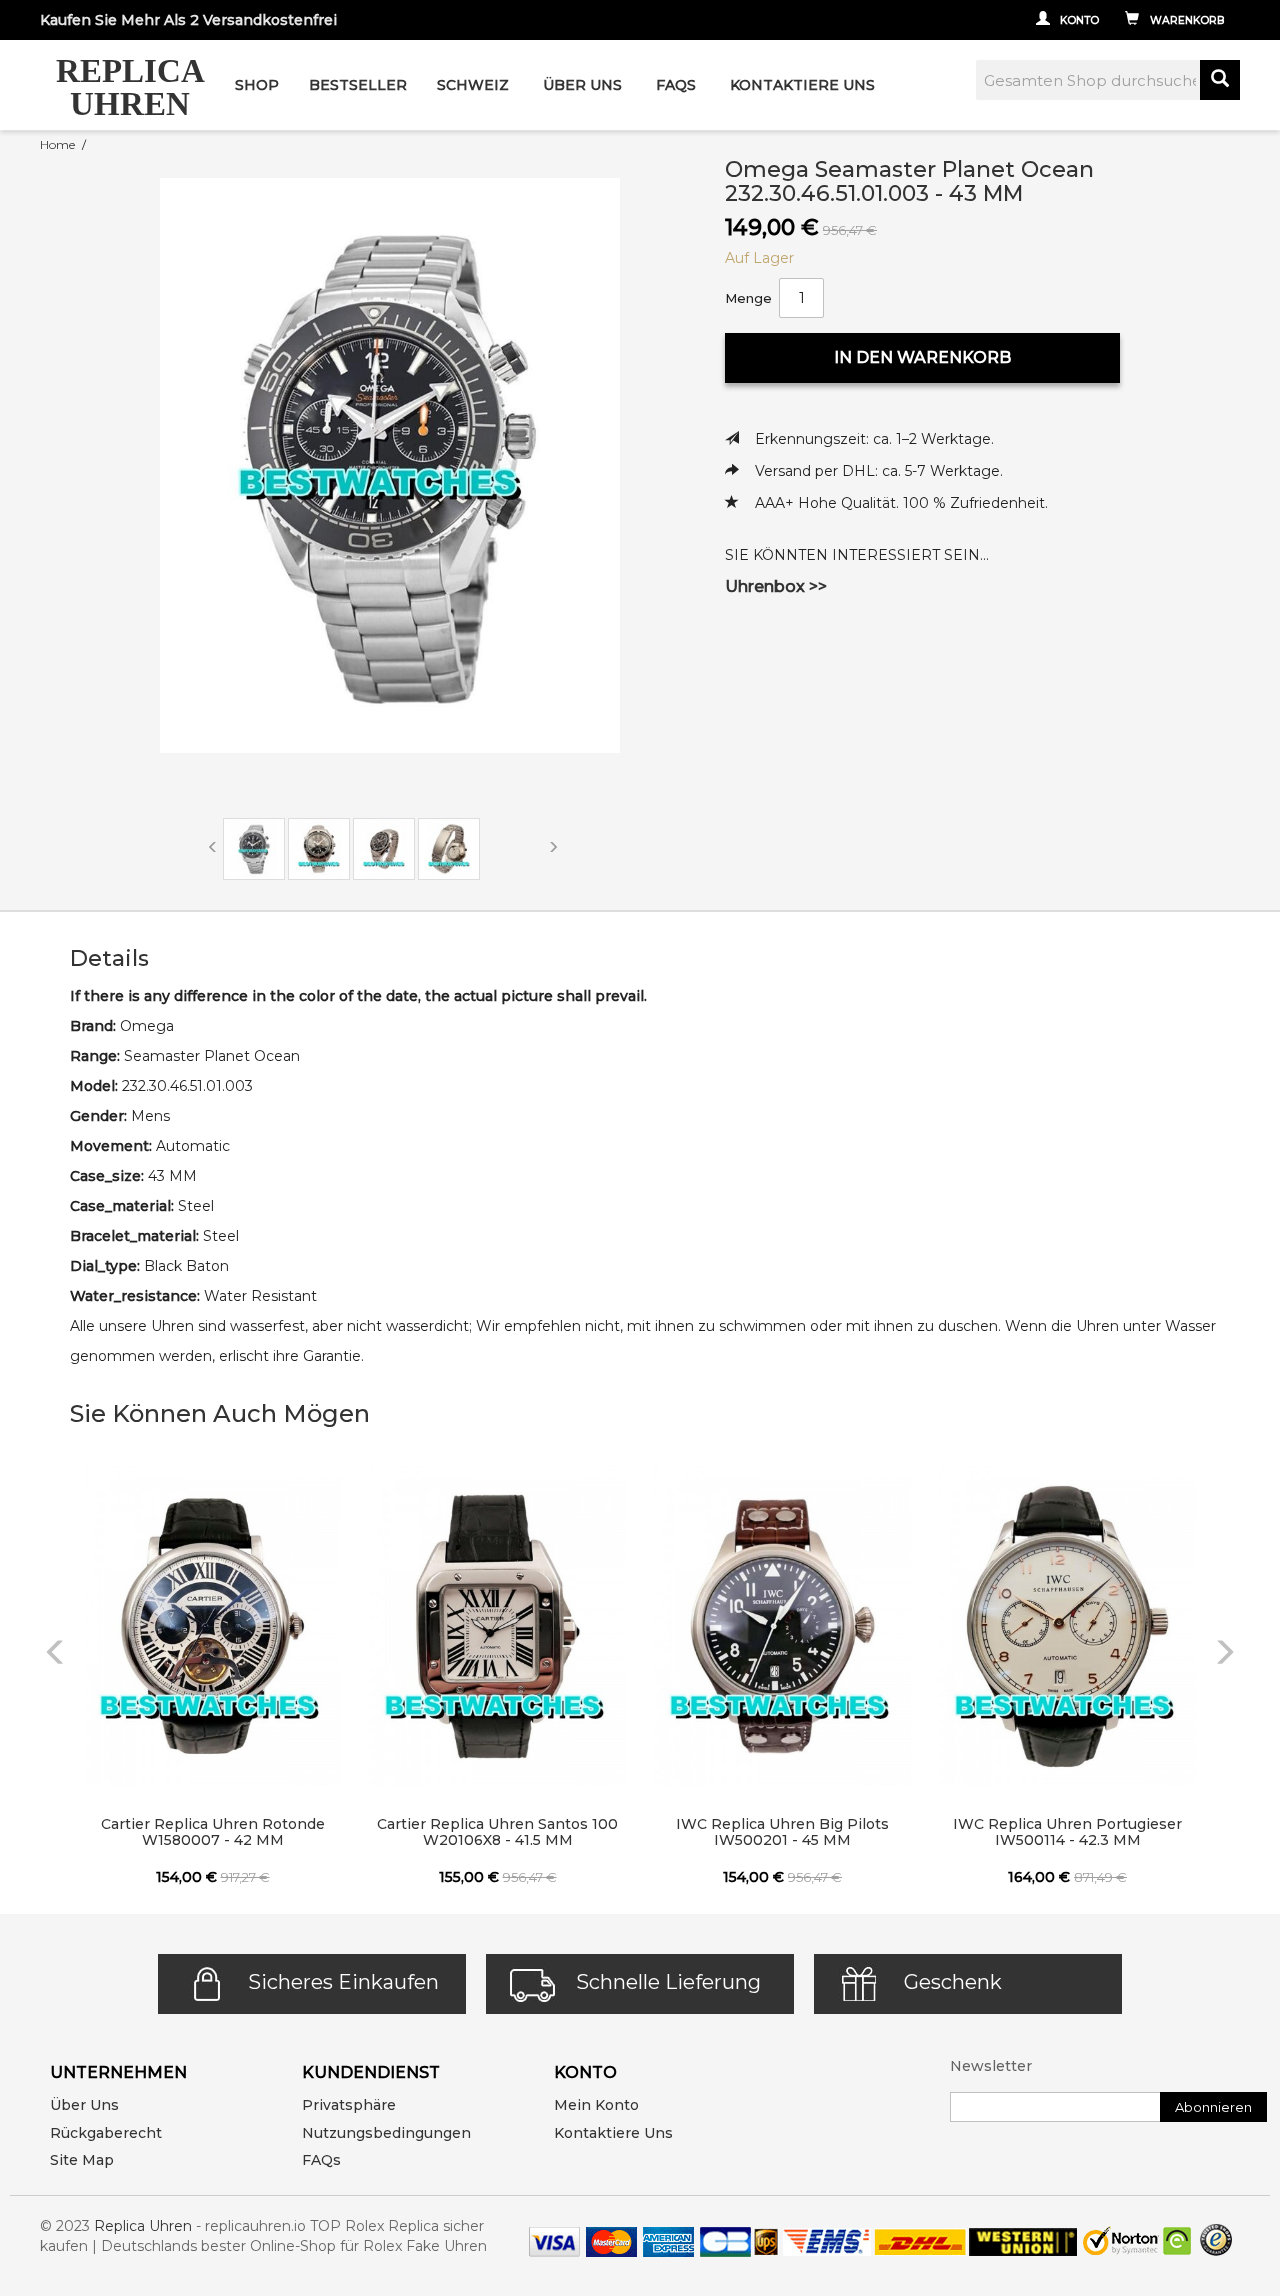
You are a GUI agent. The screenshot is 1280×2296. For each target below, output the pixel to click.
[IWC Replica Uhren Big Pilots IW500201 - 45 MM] (782, 1626)
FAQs (321, 2160)
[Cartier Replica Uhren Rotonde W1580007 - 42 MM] (212, 1626)
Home (57, 144)
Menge (748, 298)
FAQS (676, 85)
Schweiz (473, 85)
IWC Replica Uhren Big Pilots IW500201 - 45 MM (782, 1832)
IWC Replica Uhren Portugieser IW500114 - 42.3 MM (1067, 1832)
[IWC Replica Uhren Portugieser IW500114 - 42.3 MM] (1067, 1626)
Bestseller (358, 85)
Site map (82, 2160)
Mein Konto (596, 2105)
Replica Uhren (143, 2226)
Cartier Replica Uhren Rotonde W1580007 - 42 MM (213, 1832)
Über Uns (582, 85)
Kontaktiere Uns (802, 85)
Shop (257, 85)
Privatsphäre (349, 2105)
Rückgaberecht (106, 2133)
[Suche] (1220, 80)
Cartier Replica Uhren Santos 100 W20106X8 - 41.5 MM (497, 1832)
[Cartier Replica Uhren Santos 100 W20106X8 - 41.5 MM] (497, 1626)
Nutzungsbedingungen (386, 2133)
